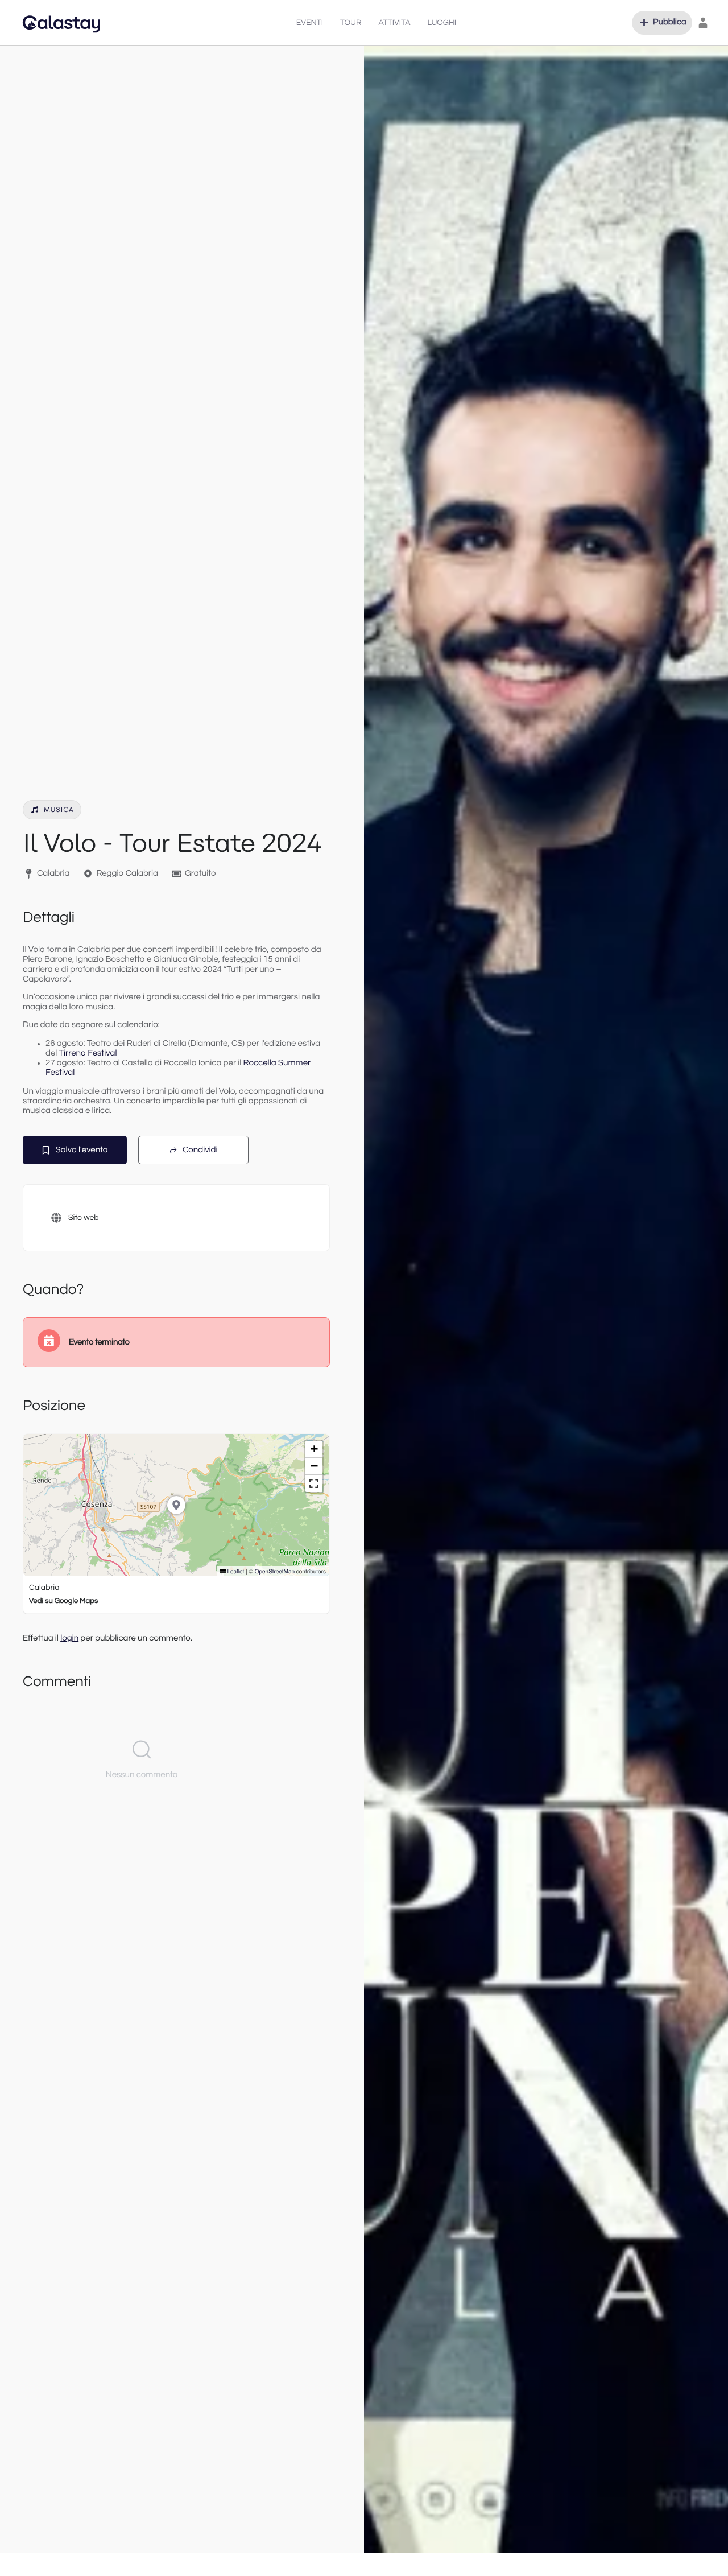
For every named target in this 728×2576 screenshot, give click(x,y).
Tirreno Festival (88, 1054)
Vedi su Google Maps (63, 1601)
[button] (662, 23)
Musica (59, 810)
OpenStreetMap (275, 1571)
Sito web (84, 1218)
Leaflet (235, 1571)
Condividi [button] (200, 1150)
